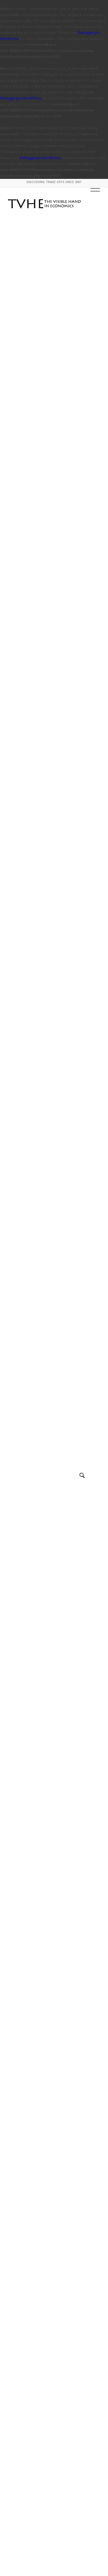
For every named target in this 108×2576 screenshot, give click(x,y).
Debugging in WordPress (21, 98)
